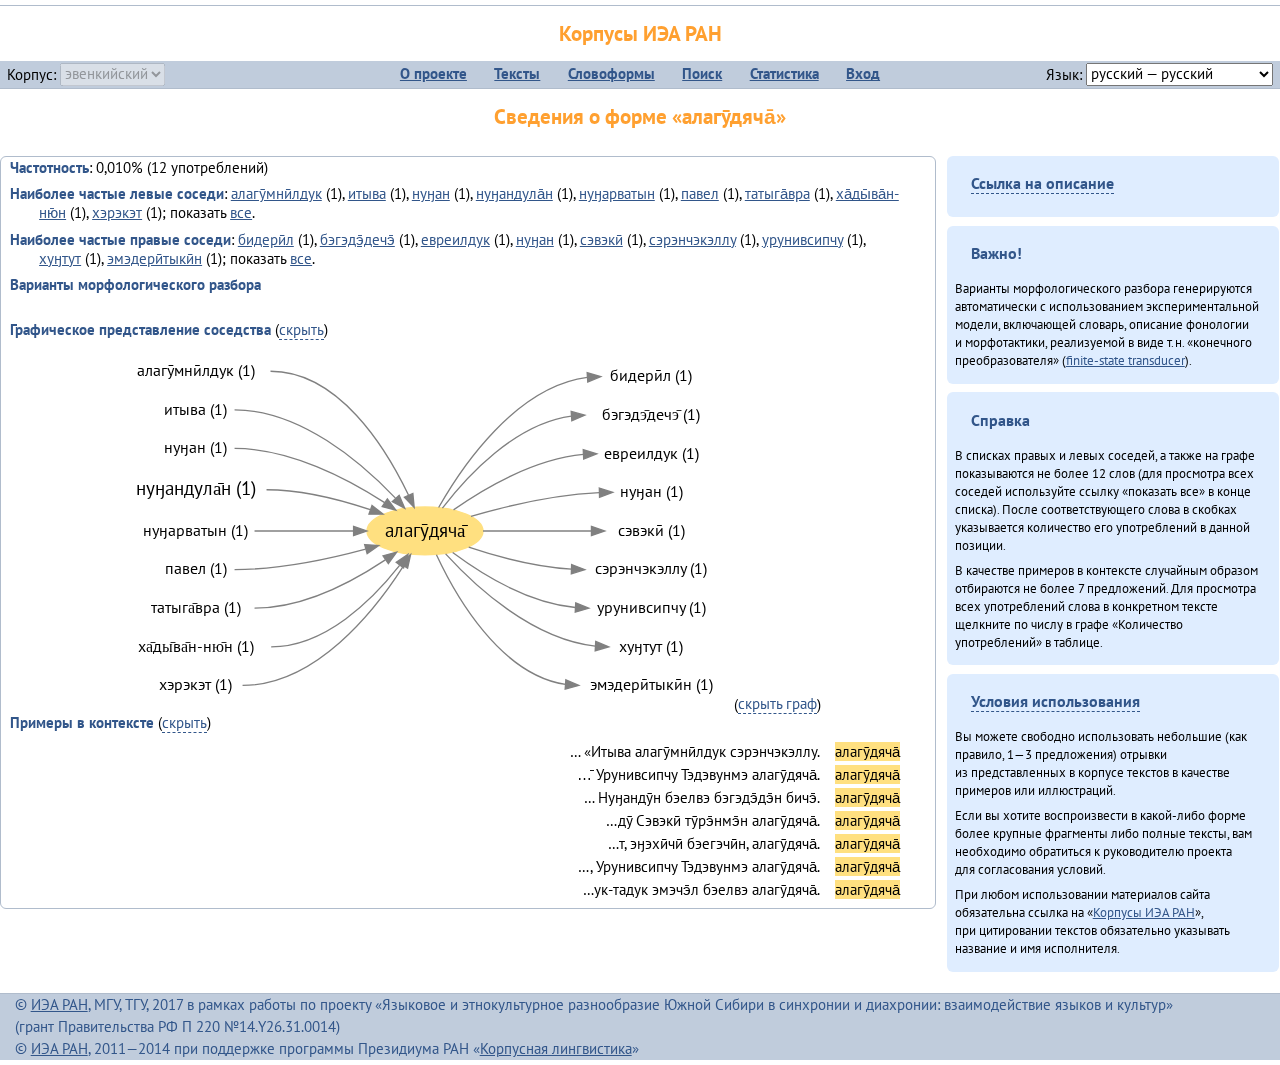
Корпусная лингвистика (556, 1048)
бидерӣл (266, 239)
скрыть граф (777, 703)
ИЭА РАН (59, 1004)
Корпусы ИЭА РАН (640, 33)
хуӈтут (60, 258)
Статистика (784, 73)
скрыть (301, 329)
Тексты (517, 73)
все (241, 212)
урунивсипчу (802, 239)
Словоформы (611, 73)
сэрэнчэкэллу (692, 239)
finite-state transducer (1125, 360)
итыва (367, 193)
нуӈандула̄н (514, 193)
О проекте (433, 73)
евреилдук (455, 239)
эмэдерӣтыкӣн (154, 258)
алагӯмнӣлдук (276, 193)
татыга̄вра (777, 193)
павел (700, 193)
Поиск (702, 73)
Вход (863, 73)
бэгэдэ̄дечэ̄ (357, 239)
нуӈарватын (617, 193)
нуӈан (431, 193)
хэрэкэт (117, 212)
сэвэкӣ (601, 239)
